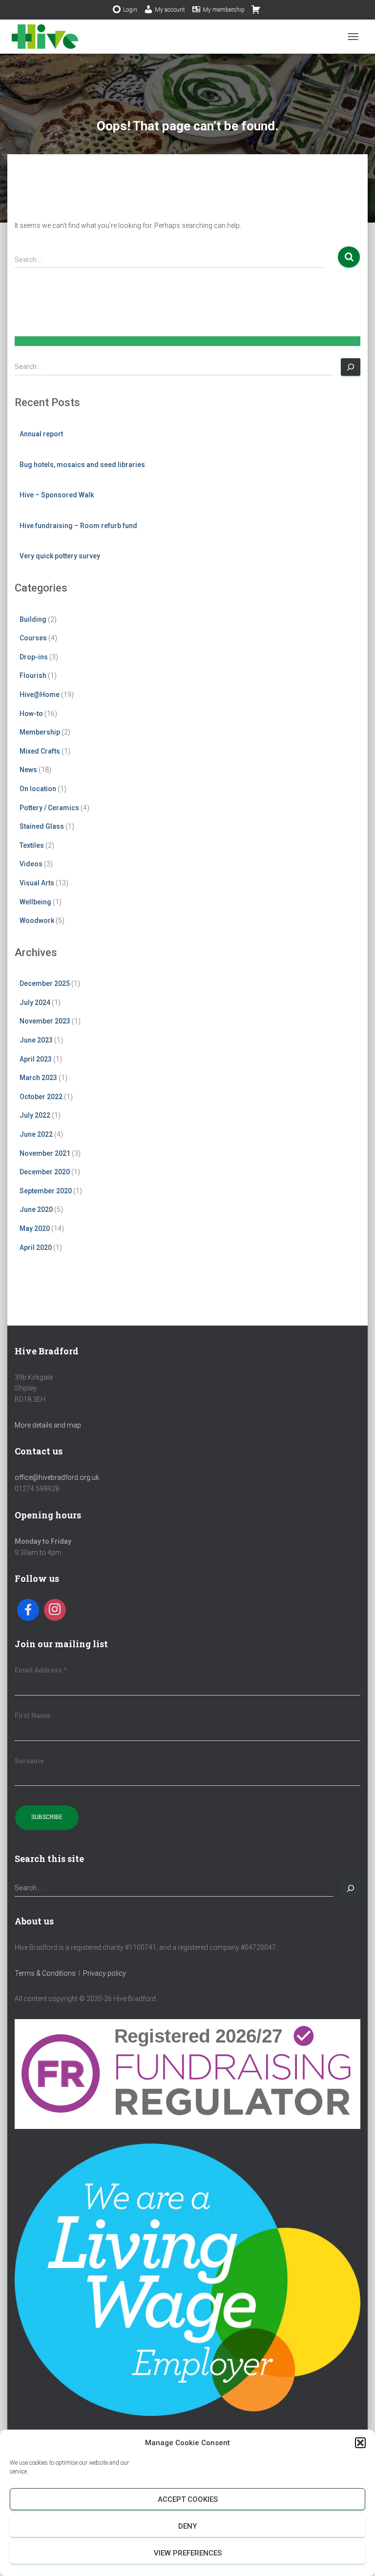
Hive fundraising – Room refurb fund (78, 526)
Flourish (33, 675)
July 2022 (35, 1115)
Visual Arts (37, 883)
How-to (31, 714)
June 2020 (36, 1209)
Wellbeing (35, 902)
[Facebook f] (28, 1610)
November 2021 (45, 1153)
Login (130, 10)
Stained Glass (42, 826)
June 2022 (36, 1134)
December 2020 (45, 1172)
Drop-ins (34, 657)
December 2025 (45, 983)
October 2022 (41, 1097)
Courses (33, 638)
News (28, 770)
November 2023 (45, 1021)
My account (170, 10)
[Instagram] (55, 1610)
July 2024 (35, 1002)
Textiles (32, 845)
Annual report (41, 434)
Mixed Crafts (40, 751)
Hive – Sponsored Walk (57, 495)
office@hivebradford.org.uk (57, 1477)
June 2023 (36, 1040)
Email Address (41, 1670)
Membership (40, 732)
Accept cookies (188, 2499)
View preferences (188, 2553)
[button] (360, 2443)
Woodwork (37, 920)
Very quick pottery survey (60, 556)
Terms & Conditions (45, 1973)
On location (38, 789)
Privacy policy (104, 1973)
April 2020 (36, 1247)
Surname (29, 1761)
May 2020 (35, 1228)
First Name (32, 1716)
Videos (31, 864)
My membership (224, 10)
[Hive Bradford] (49, 37)
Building (33, 619)
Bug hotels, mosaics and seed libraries (82, 465)
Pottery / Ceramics (49, 808)
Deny (187, 2526)
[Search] (351, 367)
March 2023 (38, 1078)
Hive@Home (40, 695)
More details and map (48, 1425)
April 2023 (36, 1059)
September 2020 (46, 1191)
